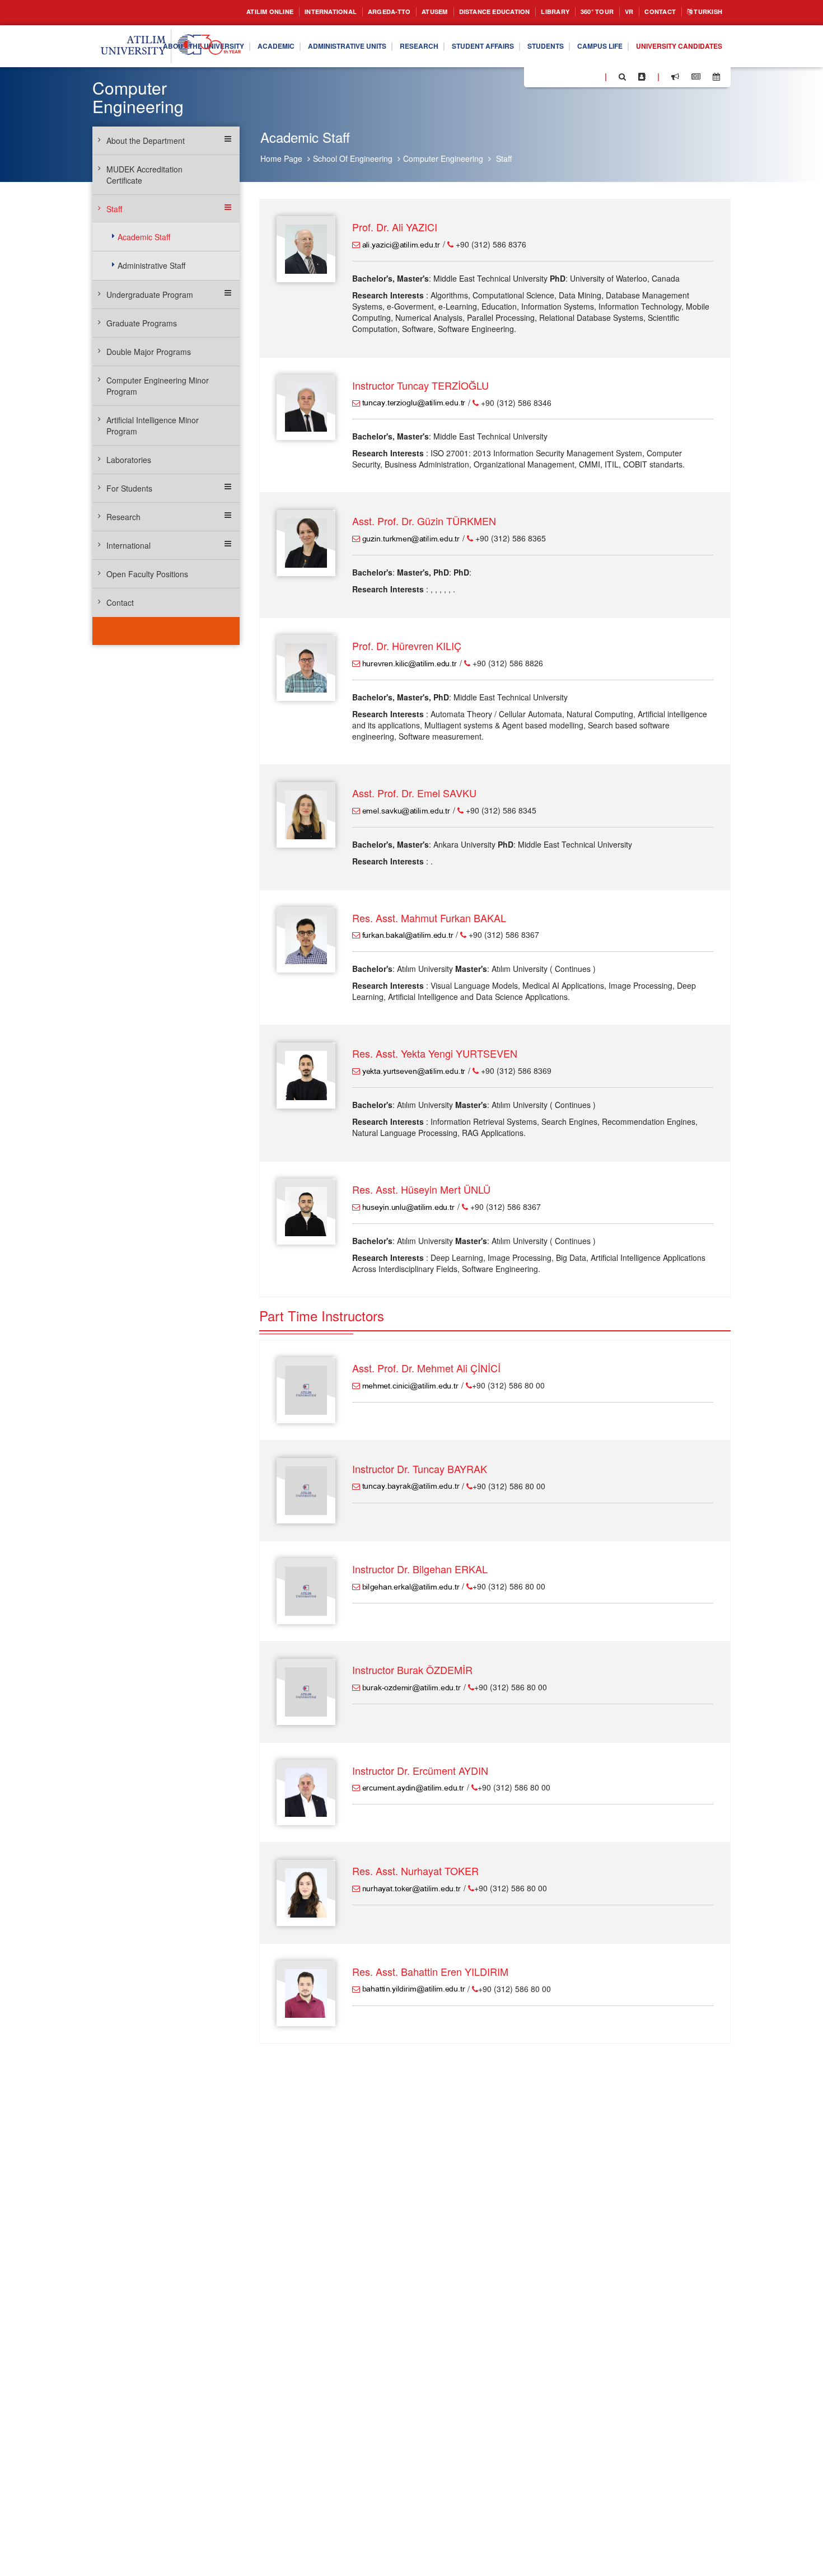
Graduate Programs (142, 323)
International (128, 545)
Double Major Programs (149, 352)
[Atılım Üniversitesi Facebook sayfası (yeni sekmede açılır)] (536, 76)
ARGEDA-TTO (347, 12)
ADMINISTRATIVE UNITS (406, 38)
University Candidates (673, 67)
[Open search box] (622, 77)
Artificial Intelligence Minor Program (153, 426)
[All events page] (716, 77)
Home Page (281, 158)
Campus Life (690, 38)
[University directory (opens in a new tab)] (642, 77)
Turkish (705, 12)
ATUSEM (398, 12)
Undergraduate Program (150, 294)
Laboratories (129, 460)
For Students (129, 488)
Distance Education (466, 12)
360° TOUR (582, 12)
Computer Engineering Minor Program (158, 386)
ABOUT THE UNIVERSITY (244, 38)
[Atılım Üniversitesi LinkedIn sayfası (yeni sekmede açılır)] (563, 76)
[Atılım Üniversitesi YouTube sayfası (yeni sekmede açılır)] (592, 76)
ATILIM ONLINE (212, 12)
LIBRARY (536, 12)
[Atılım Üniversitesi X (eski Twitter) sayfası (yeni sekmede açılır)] (549, 77)
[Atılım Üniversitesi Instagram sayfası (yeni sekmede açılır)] (577, 76)
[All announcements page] (675, 77)
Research (123, 517)
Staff (504, 158)
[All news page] (696, 77)
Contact (652, 12)
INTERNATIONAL (281, 12)
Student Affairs (558, 38)
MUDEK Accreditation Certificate (144, 175)
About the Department (146, 141)
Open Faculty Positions (147, 574)
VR (618, 12)
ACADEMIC (326, 38)
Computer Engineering (443, 158)
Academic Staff (144, 237)
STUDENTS (629, 38)
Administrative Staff (151, 265)
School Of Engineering (353, 158)
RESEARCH (487, 38)
